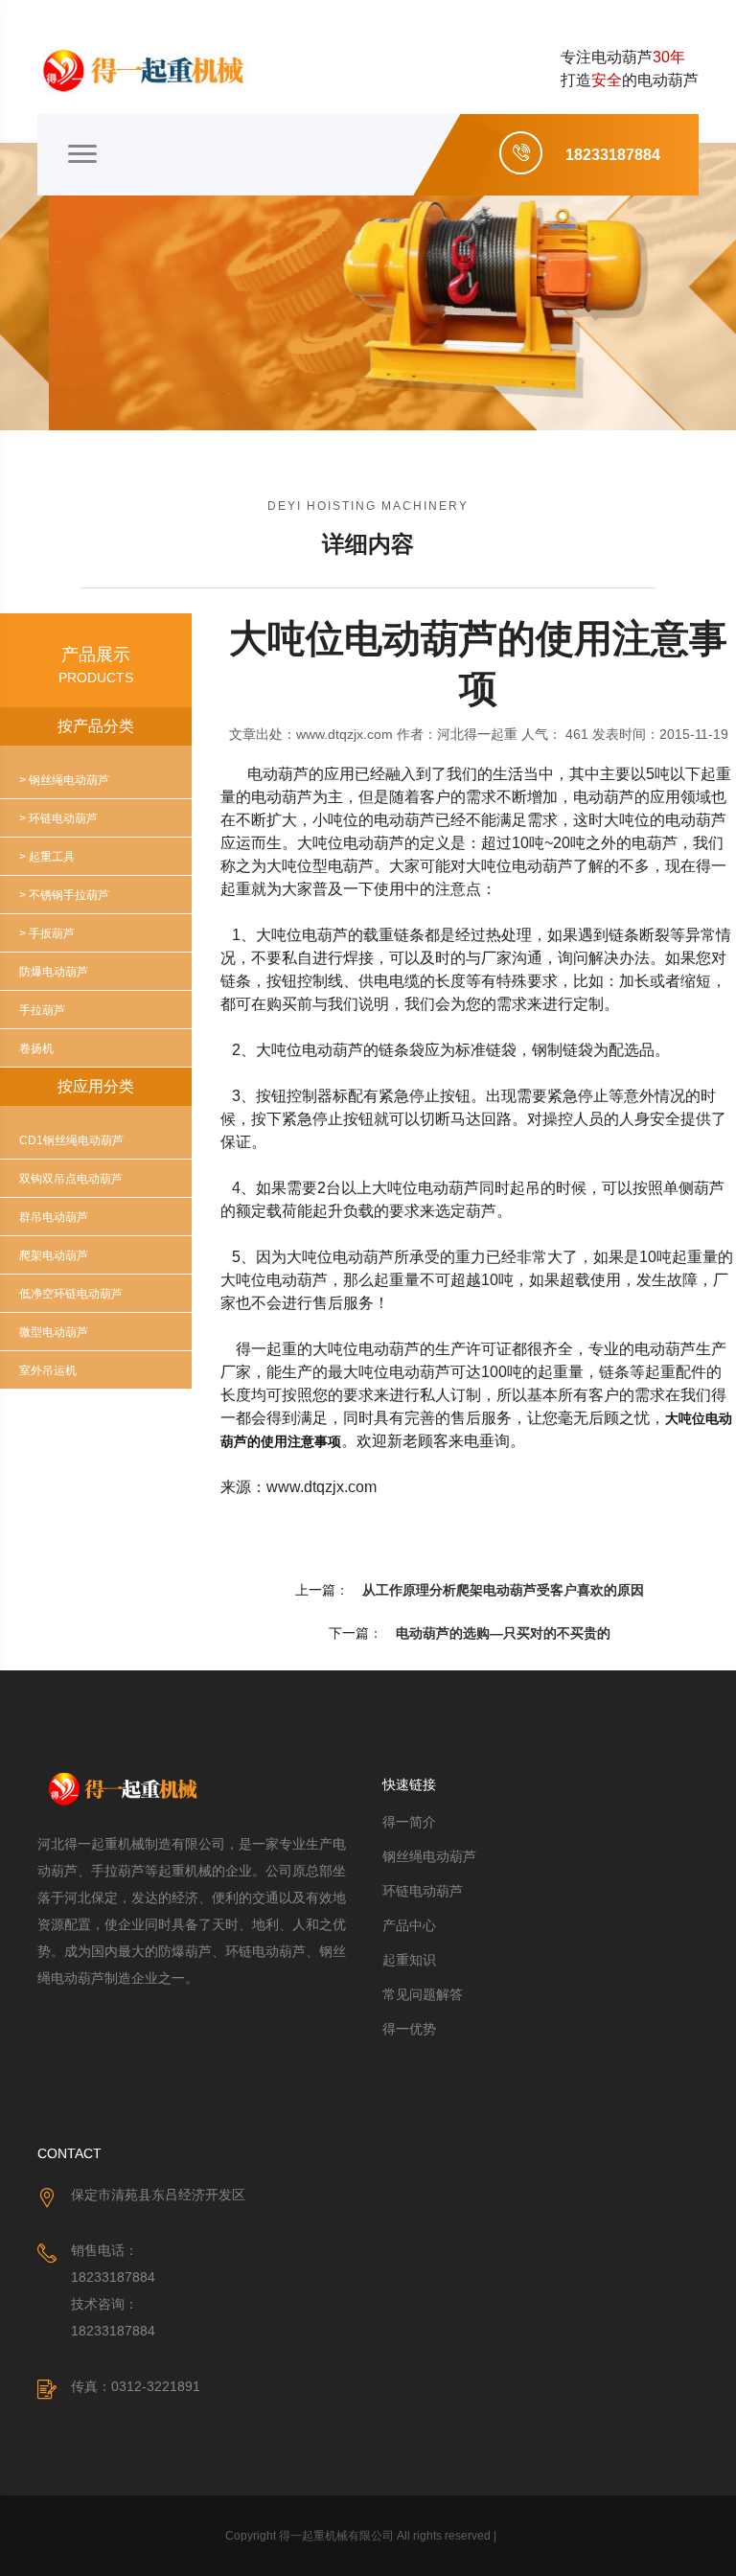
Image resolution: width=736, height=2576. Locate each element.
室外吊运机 (48, 1370)
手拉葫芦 (42, 1010)
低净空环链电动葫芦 (71, 1294)
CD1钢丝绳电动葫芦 (71, 1140)
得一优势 (409, 2029)
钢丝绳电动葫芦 (429, 1856)
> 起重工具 (47, 857)
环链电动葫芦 (423, 1891)
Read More (115, 379)
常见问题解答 (423, 1994)
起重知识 (409, 1960)
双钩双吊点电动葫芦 (71, 1179)
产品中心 (409, 1925)
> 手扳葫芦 (47, 933)
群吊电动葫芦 (54, 1217)
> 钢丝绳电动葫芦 (64, 780)
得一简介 (409, 1822)
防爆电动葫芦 (54, 972)
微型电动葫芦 (54, 1332)
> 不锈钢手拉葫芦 (64, 895)
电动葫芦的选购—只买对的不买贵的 (503, 1633)
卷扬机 (36, 1048)
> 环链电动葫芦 (58, 818)
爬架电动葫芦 (54, 1255)
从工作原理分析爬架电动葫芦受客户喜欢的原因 (503, 1590)
